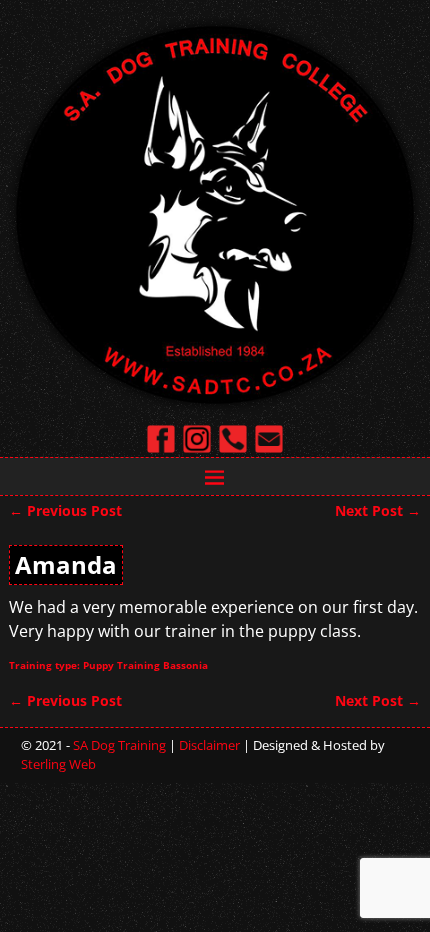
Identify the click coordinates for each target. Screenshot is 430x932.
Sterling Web (58, 764)
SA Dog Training (119, 745)
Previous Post (65, 510)
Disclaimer (209, 745)
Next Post (378, 510)
